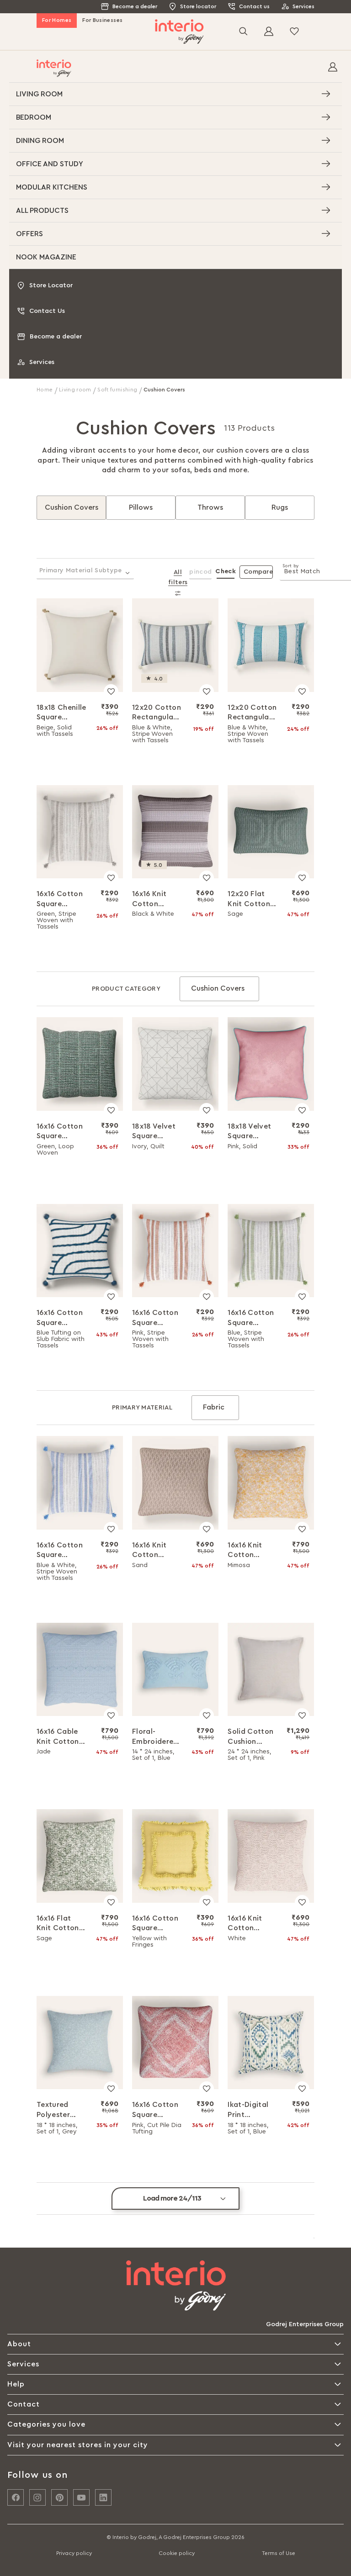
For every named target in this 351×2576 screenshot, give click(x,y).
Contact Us (47, 311)
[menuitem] (175, 94)
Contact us (254, 6)
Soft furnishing (118, 390)
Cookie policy (177, 2553)
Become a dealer (135, 6)
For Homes (57, 20)
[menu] (175, 176)
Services (303, 6)
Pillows (141, 507)
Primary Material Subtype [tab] (81, 570)
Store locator (198, 6)
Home (45, 390)
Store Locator (51, 285)
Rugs (280, 507)
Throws (210, 507)
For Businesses (102, 20)
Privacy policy (74, 2553)
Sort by (290, 566)
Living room (76, 390)
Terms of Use (279, 2553)
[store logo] (179, 32)
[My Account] (333, 69)
